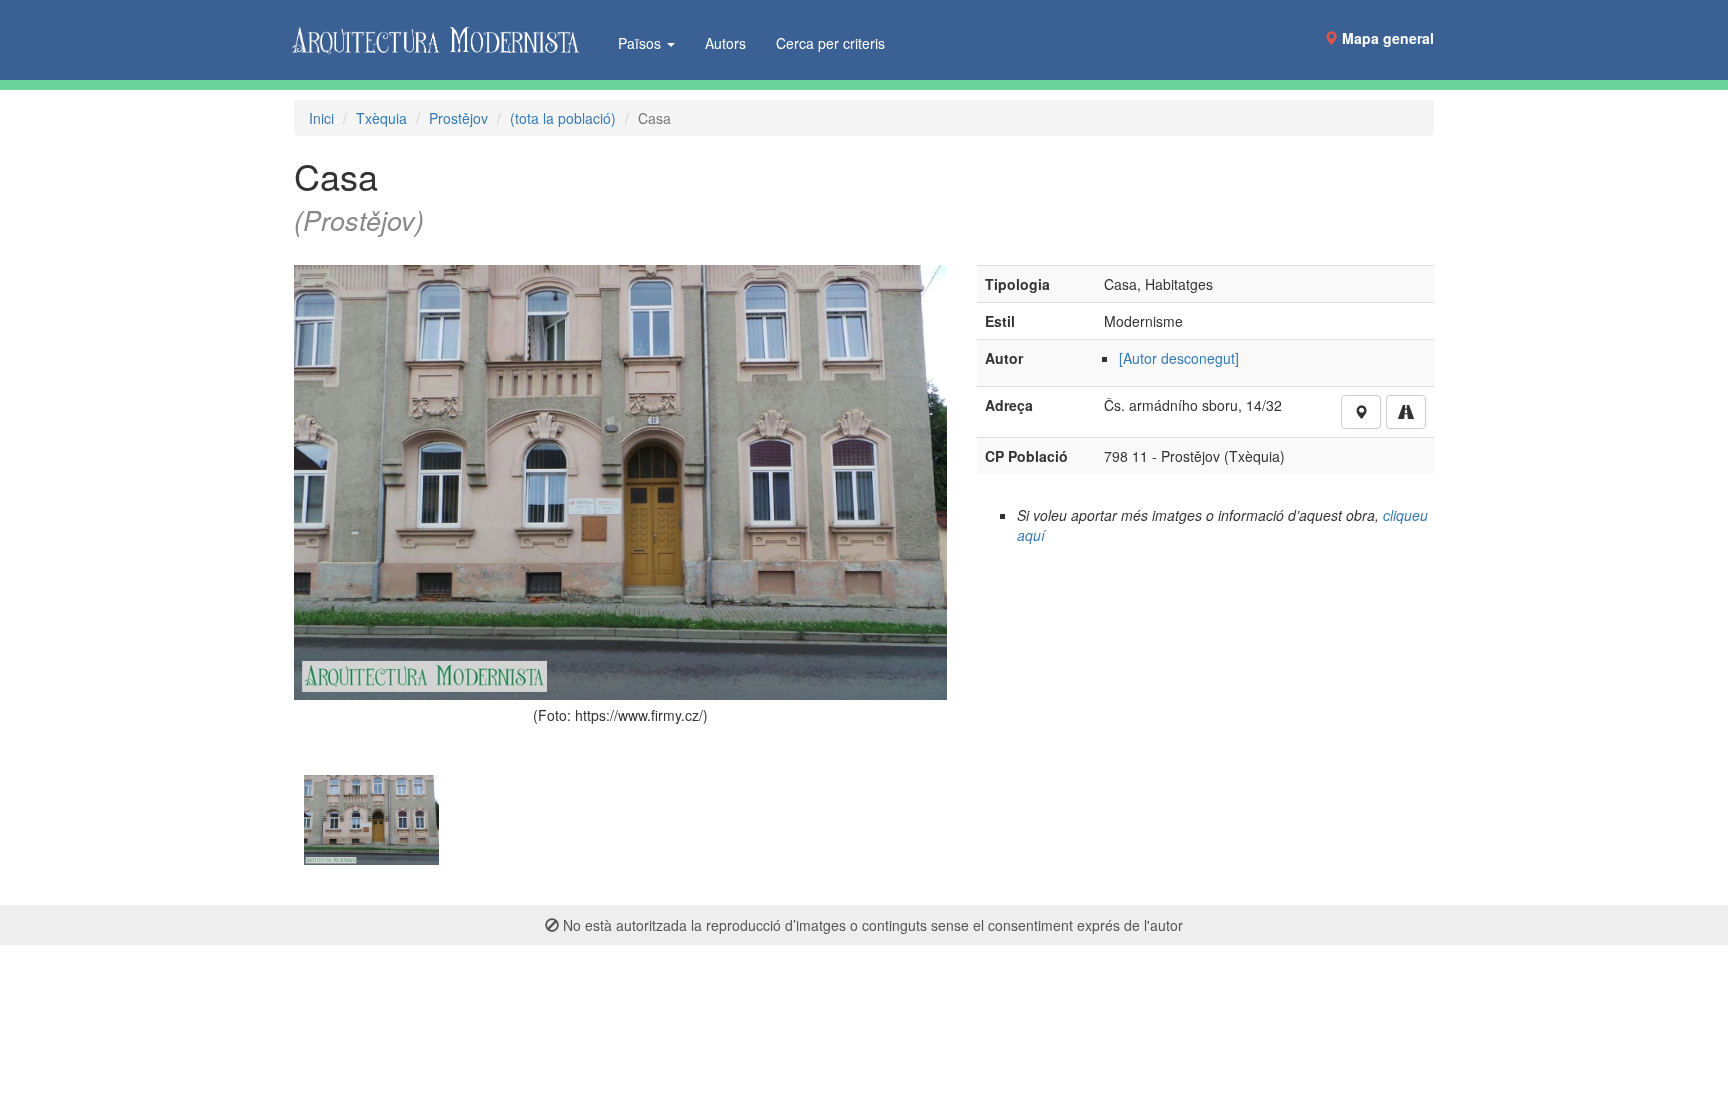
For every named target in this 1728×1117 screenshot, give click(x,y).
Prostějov (458, 118)
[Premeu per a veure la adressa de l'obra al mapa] (1361, 412)
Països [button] (641, 43)
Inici (321, 118)
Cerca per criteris (830, 43)
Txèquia (381, 118)
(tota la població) (563, 118)
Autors (725, 43)
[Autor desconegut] (1179, 358)
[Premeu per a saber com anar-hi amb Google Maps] (1406, 412)
